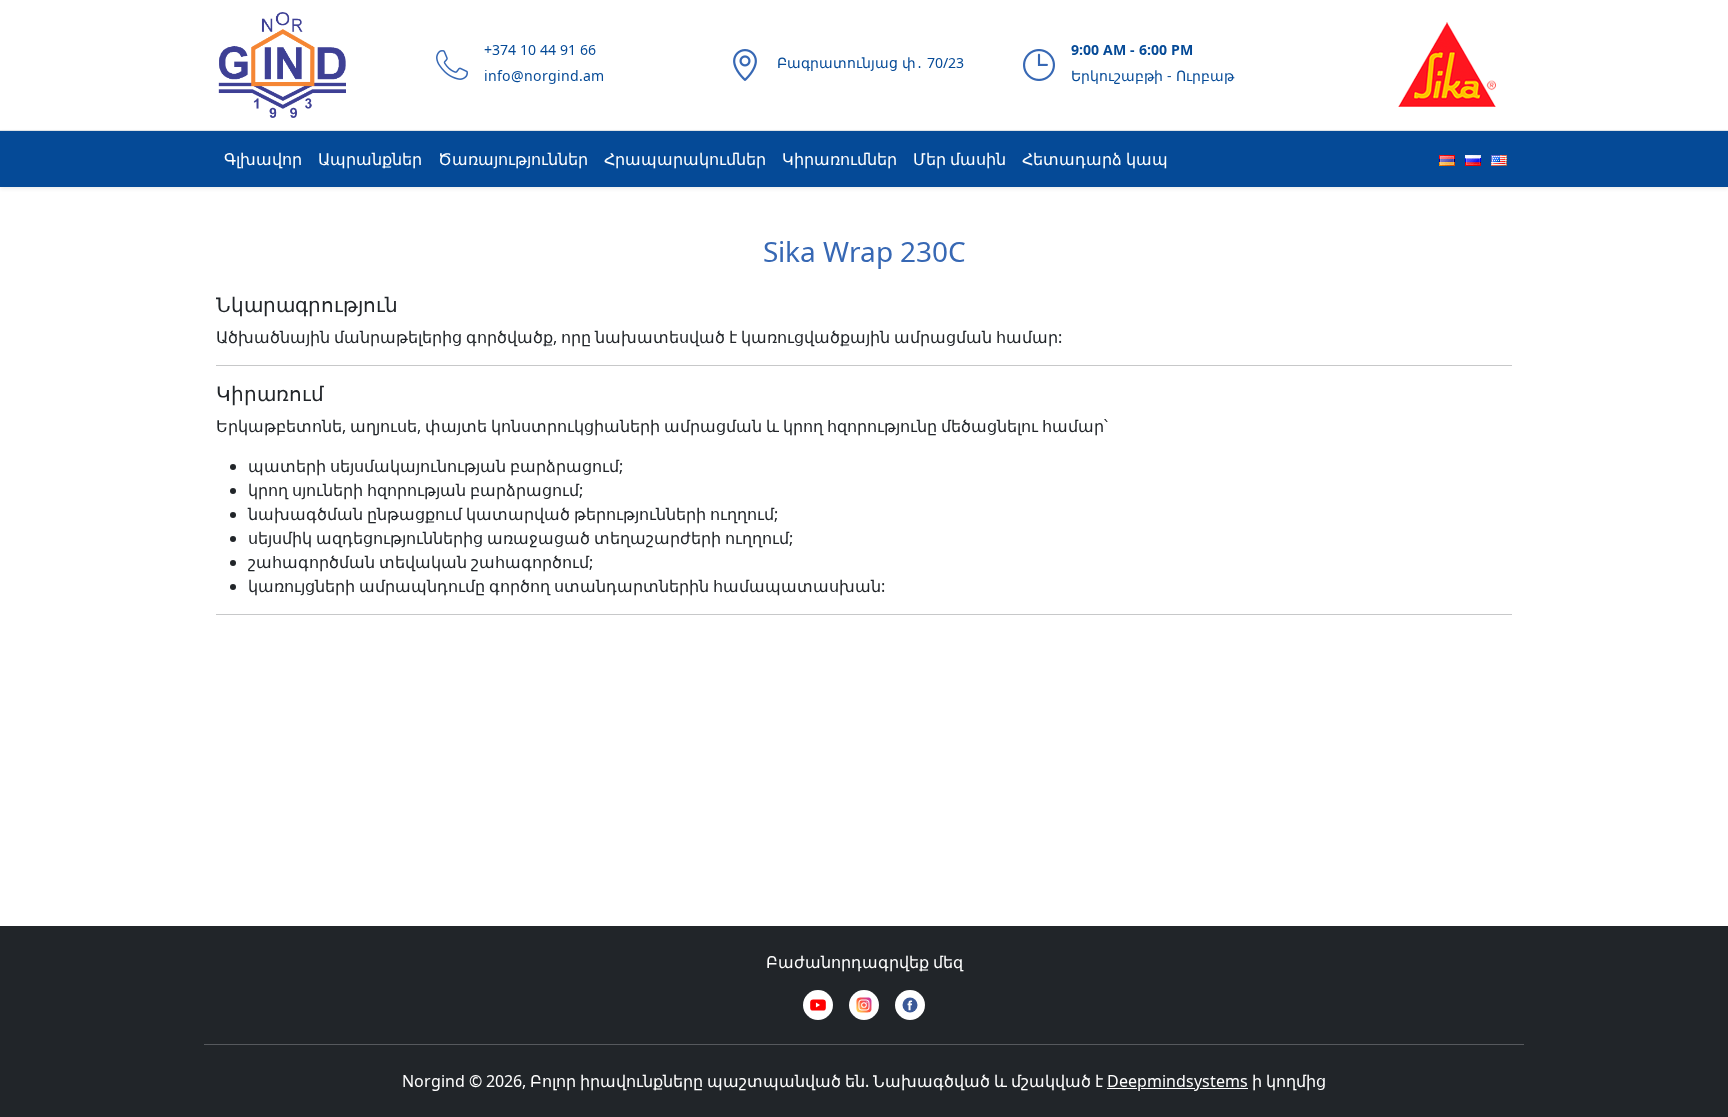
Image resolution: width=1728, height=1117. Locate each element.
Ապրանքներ (370, 159)
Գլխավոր (263, 159)
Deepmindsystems (1177, 1081)
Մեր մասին (959, 159)
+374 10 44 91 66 (540, 49)
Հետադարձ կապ (1095, 159)
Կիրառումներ (839, 159)
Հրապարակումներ (685, 159)
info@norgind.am (544, 75)
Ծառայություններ (513, 159)
